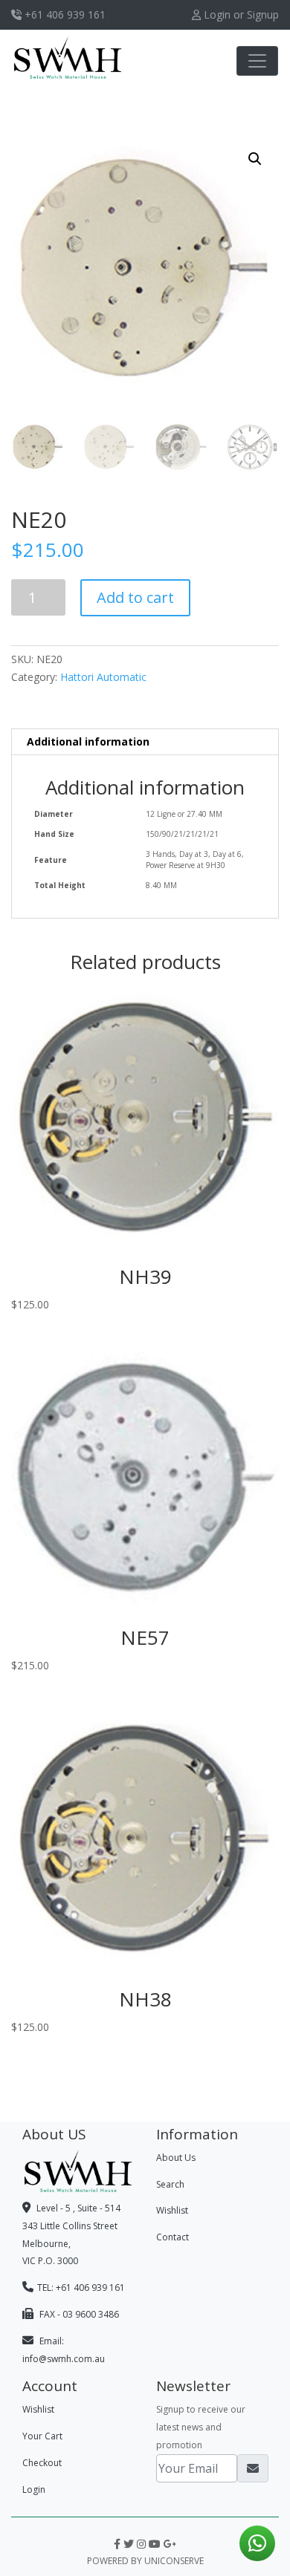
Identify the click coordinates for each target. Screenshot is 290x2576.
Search (170, 2184)
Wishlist (172, 2210)
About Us (176, 2158)
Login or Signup (240, 14)
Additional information (88, 741)
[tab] (145, 742)
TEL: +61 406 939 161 (81, 2288)
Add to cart (135, 597)
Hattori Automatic (103, 677)
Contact (173, 2237)
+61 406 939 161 (64, 14)
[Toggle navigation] (257, 61)
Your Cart (42, 2436)
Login (34, 2489)
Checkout (42, 2463)
